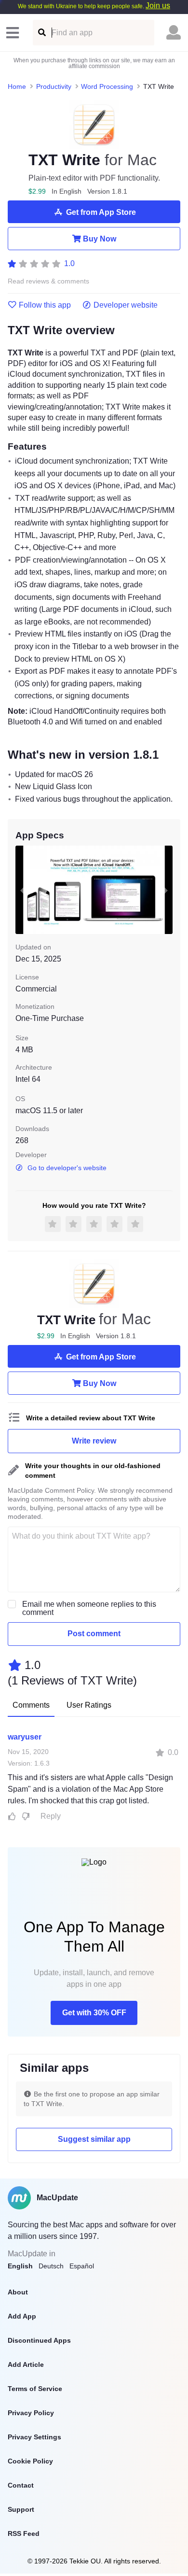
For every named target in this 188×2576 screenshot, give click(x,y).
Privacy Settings (34, 2437)
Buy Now (100, 239)
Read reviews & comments (48, 281)
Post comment (94, 1634)
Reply (51, 1816)
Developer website (126, 305)
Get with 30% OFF (94, 2013)
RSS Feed (24, 2534)
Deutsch (51, 2266)
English (20, 2266)
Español (82, 2266)
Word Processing (107, 86)
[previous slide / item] (22, 890)
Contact (21, 2485)
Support (21, 2509)
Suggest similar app (94, 2139)
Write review (94, 1441)
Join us (158, 6)
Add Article (26, 2364)
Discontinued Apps (39, 2340)
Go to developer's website (67, 1168)
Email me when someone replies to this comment (89, 1608)
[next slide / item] (166, 890)
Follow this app (45, 305)
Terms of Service (35, 2389)
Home (17, 86)
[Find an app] (41, 33)
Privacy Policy (31, 2413)
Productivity (54, 86)
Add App (22, 2316)
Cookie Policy (30, 2461)
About (18, 2292)
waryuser (25, 1737)
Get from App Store (101, 212)
